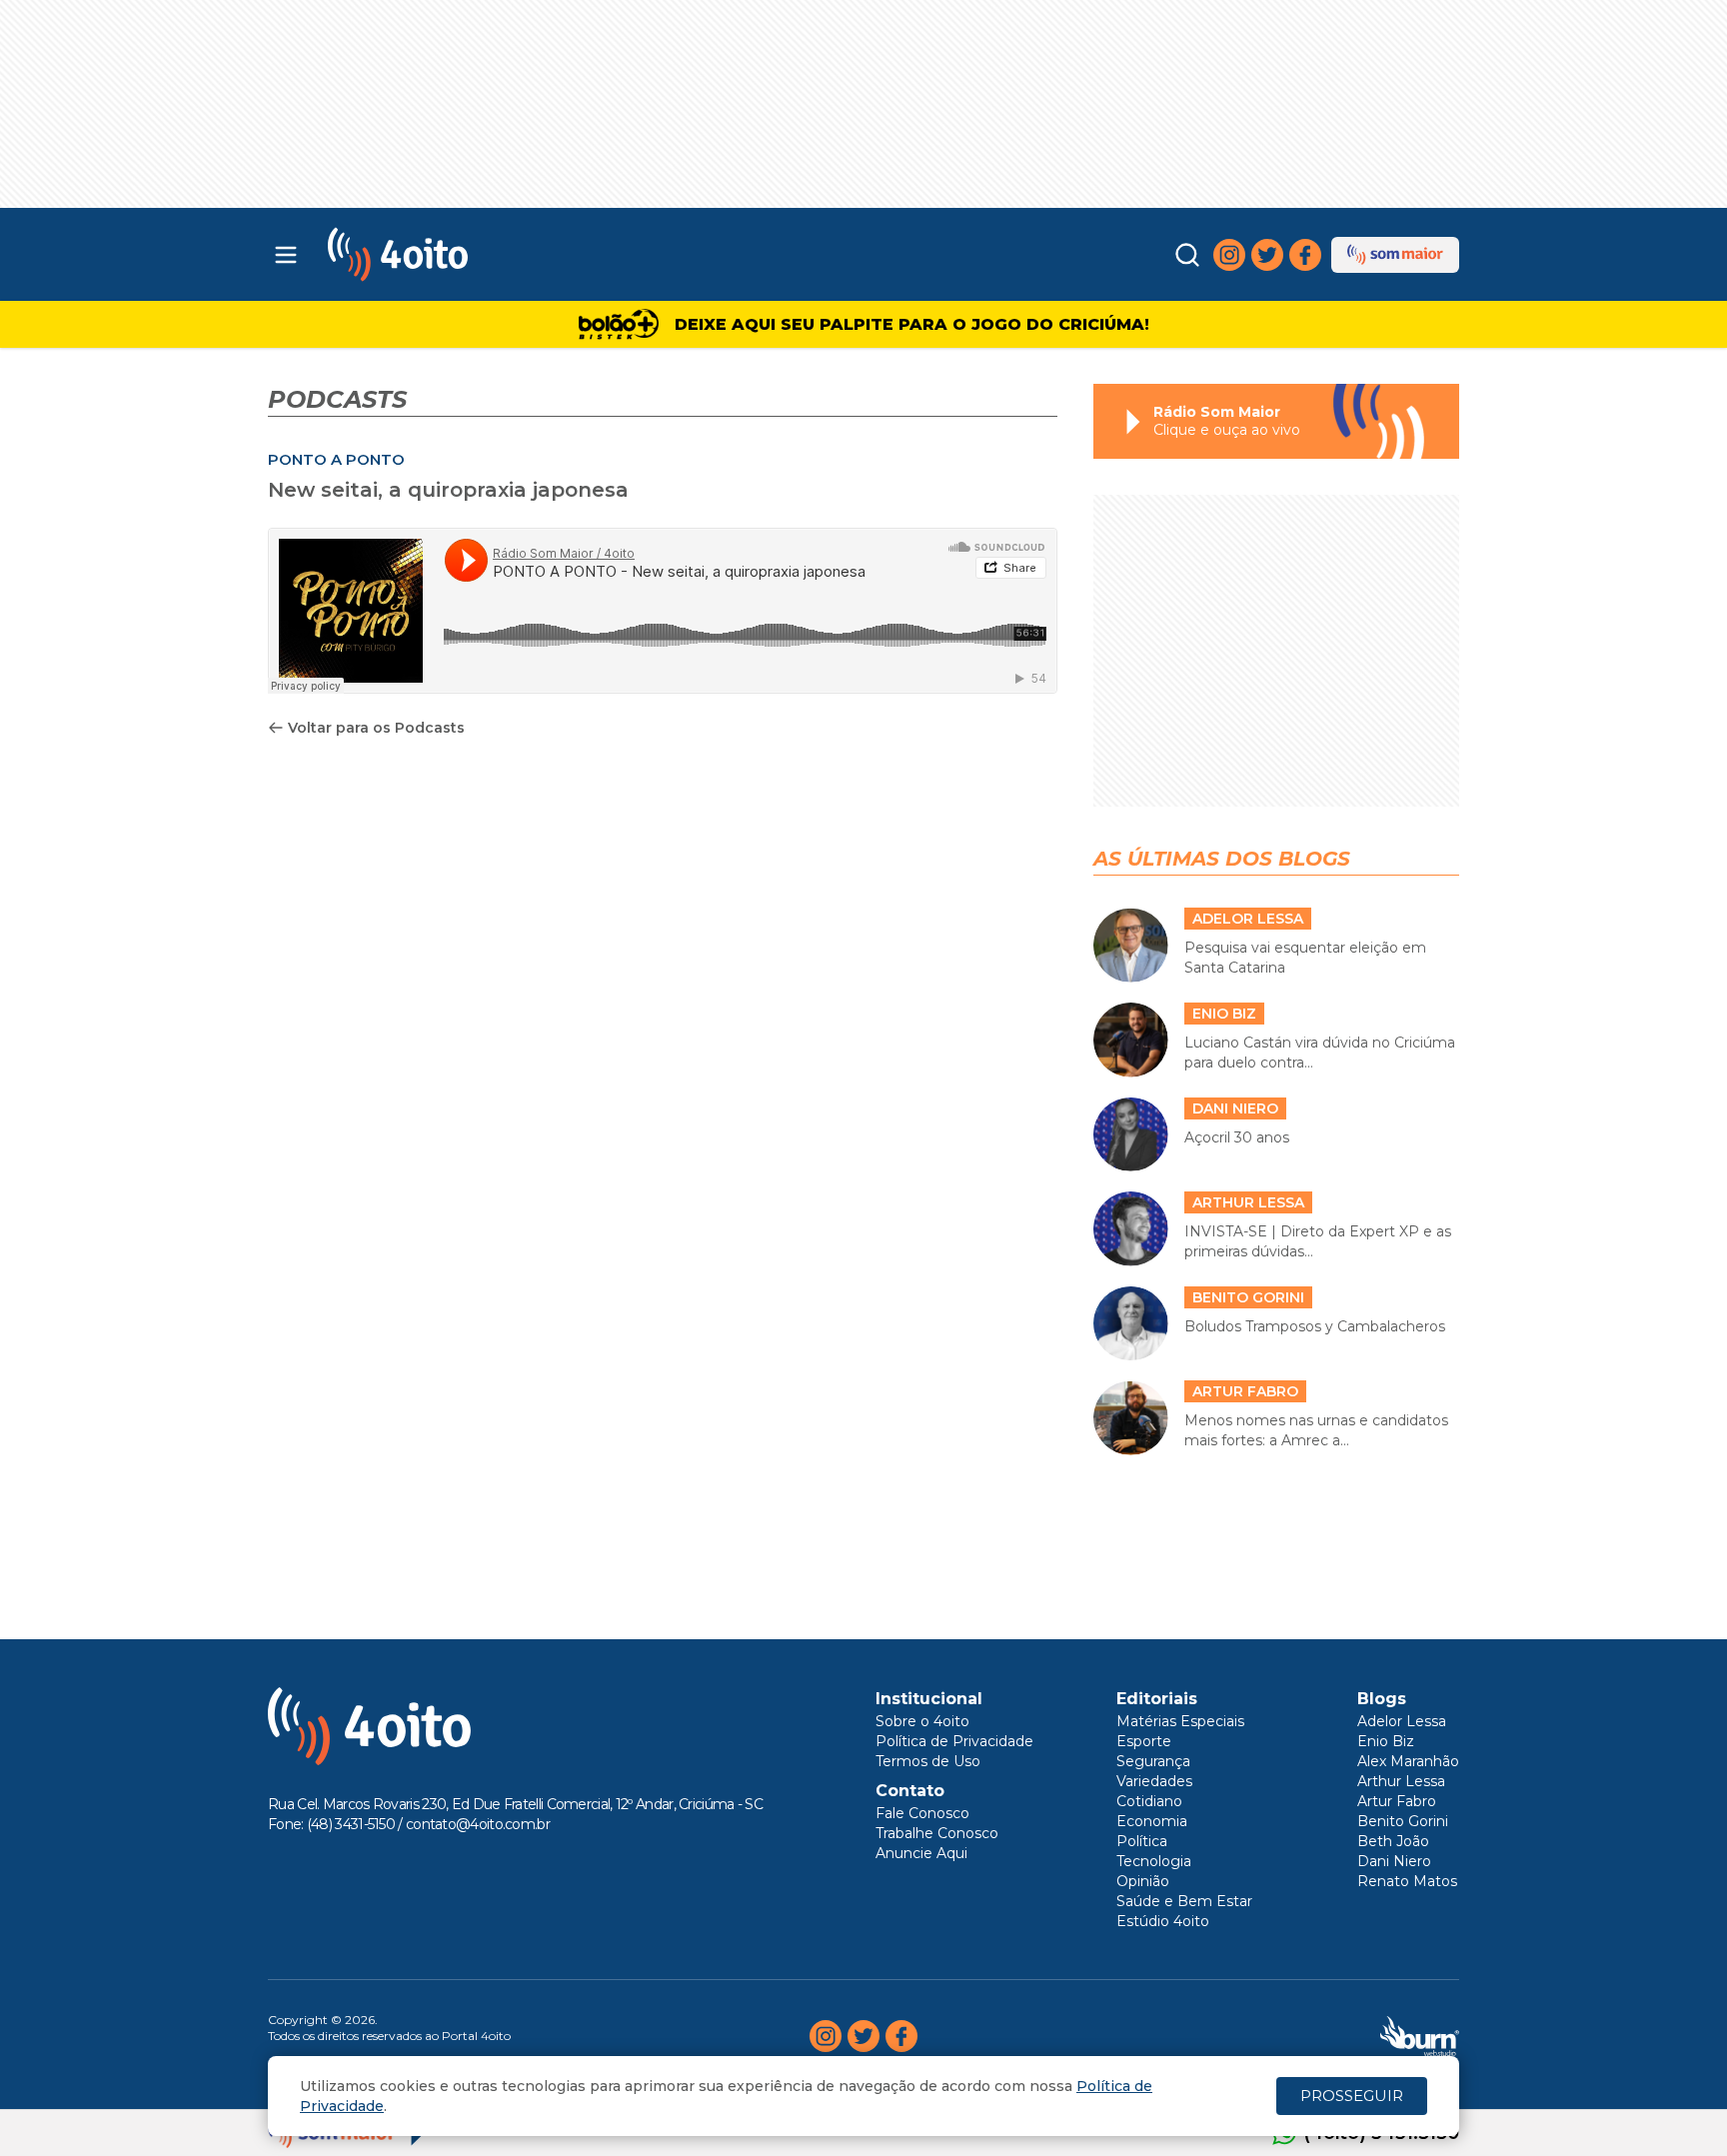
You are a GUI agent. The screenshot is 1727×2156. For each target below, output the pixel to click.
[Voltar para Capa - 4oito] (486, 254)
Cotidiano (1149, 1801)
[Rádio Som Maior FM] (1395, 255)
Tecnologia (1154, 1861)
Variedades (1154, 1781)
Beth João (1393, 1841)
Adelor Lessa (1402, 1721)
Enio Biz (1386, 1741)
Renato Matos (1407, 1881)
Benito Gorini (1403, 1821)
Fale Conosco (922, 1813)
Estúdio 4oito (1163, 1921)
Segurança (1153, 1761)
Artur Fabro (1397, 1801)
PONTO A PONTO (336, 459)
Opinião (1143, 1881)
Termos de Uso (928, 1761)
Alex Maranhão (1408, 1761)
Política (1142, 1841)
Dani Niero (1394, 1861)
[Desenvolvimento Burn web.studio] (1420, 2036)
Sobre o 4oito (922, 1721)
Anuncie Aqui (921, 1853)
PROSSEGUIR (1352, 2096)
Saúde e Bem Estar (1184, 1901)
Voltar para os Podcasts (376, 728)
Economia (1152, 1821)
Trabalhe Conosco (937, 1833)
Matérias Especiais (1180, 1721)
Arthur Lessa (1401, 1781)
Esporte (1144, 1741)
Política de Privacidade (954, 1741)
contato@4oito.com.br (478, 1824)
